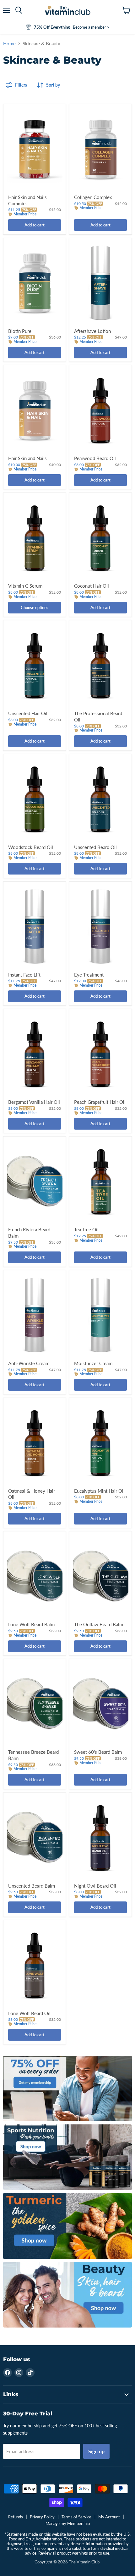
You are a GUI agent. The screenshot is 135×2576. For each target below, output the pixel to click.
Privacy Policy (42, 2517)
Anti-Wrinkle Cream (29, 1363)
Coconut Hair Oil (92, 586)
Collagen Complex (93, 197)
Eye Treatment (89, 975)
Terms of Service (76, 2517)
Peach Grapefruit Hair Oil (100, 1102)
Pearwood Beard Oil (95, 458)
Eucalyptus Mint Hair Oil (99, 1491)
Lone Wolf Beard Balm (31, 1624)
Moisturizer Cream (93, 1363)
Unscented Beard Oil (95, 847)
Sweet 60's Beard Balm (98, 1752)
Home (9, 44)
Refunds (16, 2517)
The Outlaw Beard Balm (99, 1624)
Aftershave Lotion (92, 331)
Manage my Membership (68, 2523)
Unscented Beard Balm (32, 1886)
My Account (109, 2517)
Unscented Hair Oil (28, 713)
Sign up (96, 2451)
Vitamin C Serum (25, 586)
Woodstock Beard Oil (31, 847)
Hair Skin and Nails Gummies (27, 200)
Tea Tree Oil (86, 1229)
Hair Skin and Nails (27, 458)
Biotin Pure (20, 331)
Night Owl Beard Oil (95, 1886)
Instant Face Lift (24, 975)
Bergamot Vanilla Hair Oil (34, 1102)
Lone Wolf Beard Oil (29, 2013)
